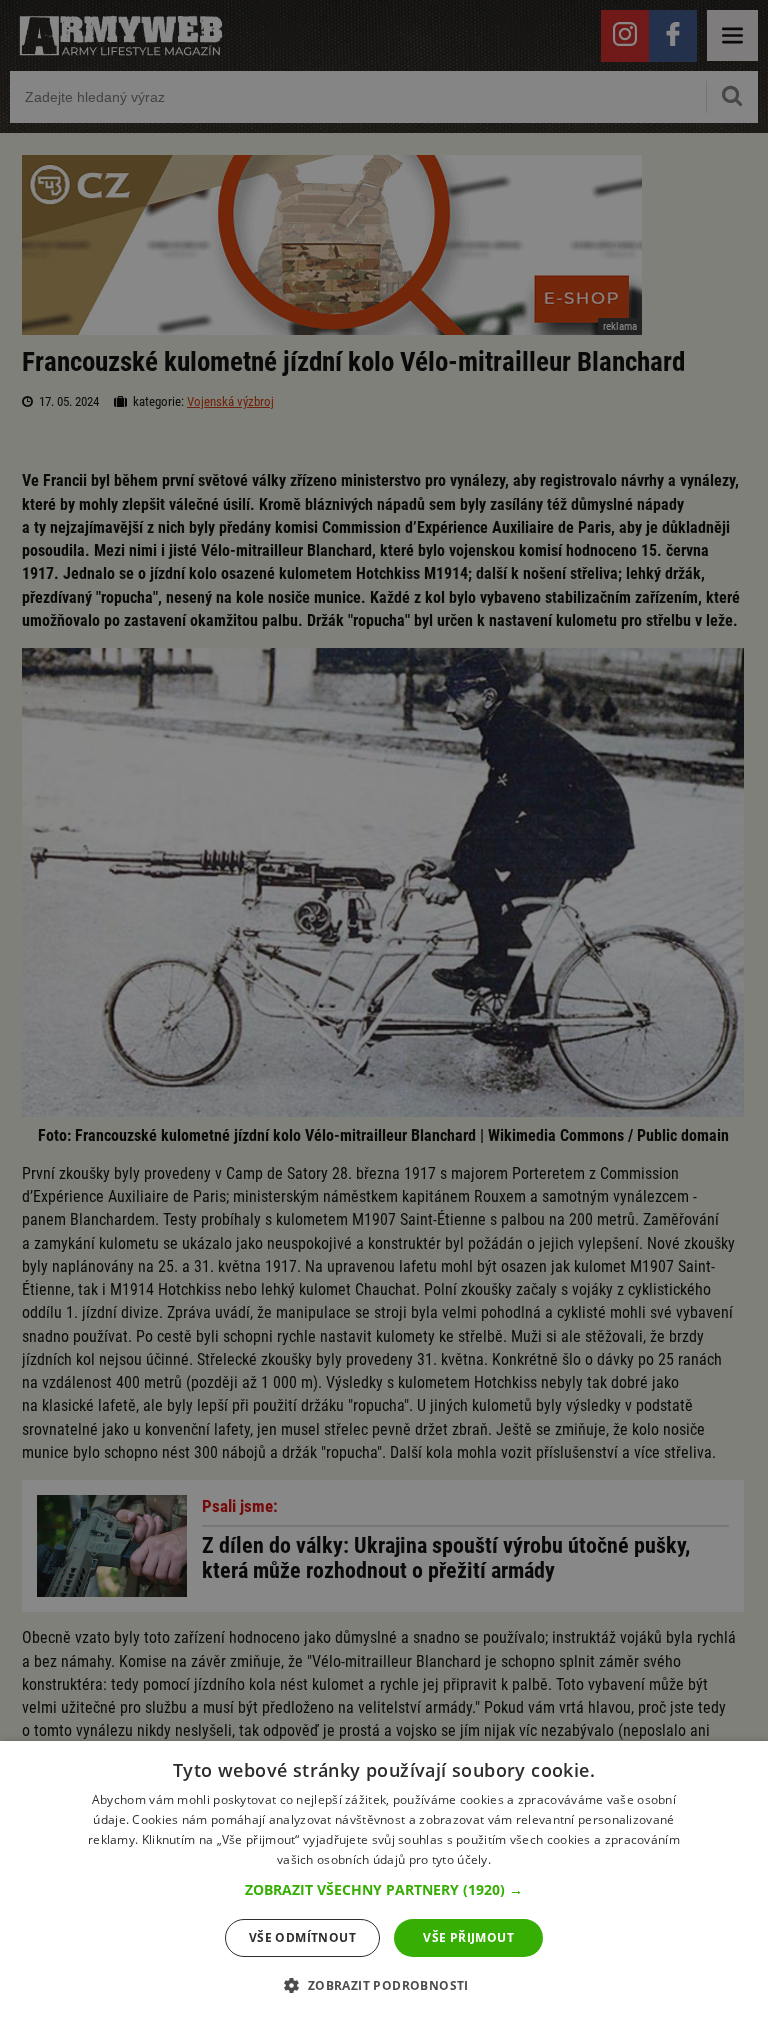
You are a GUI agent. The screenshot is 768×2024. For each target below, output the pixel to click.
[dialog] (384, 1882)
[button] (384, 1890)
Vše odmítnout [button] (302, 1937)
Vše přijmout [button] (468, 1937)
